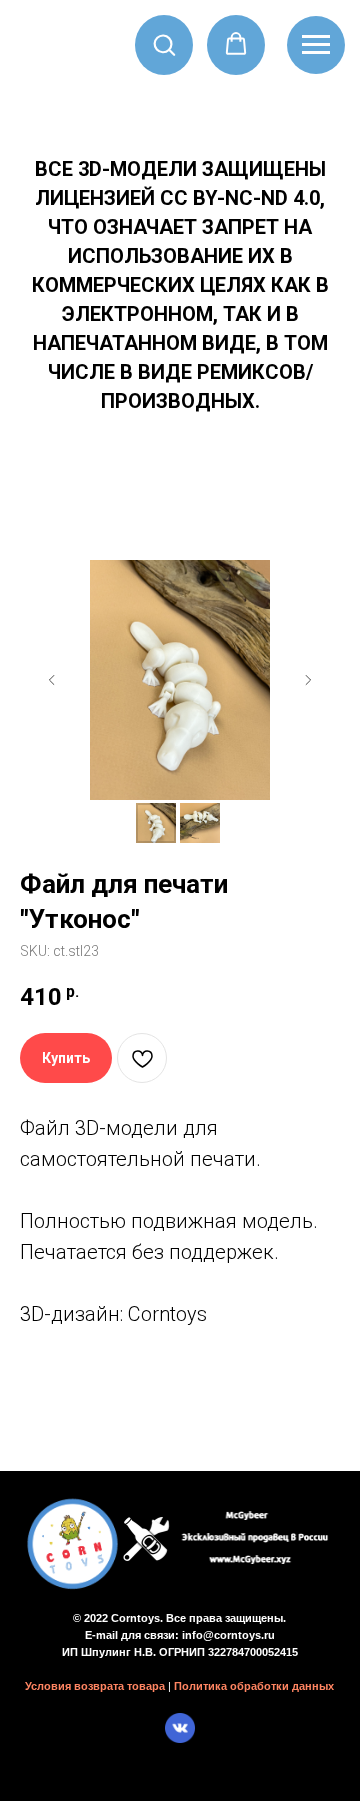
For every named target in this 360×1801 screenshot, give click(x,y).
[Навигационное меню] (316, 45)
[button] (164, 44)
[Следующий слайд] (308, 680)
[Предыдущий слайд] (52, 680)
